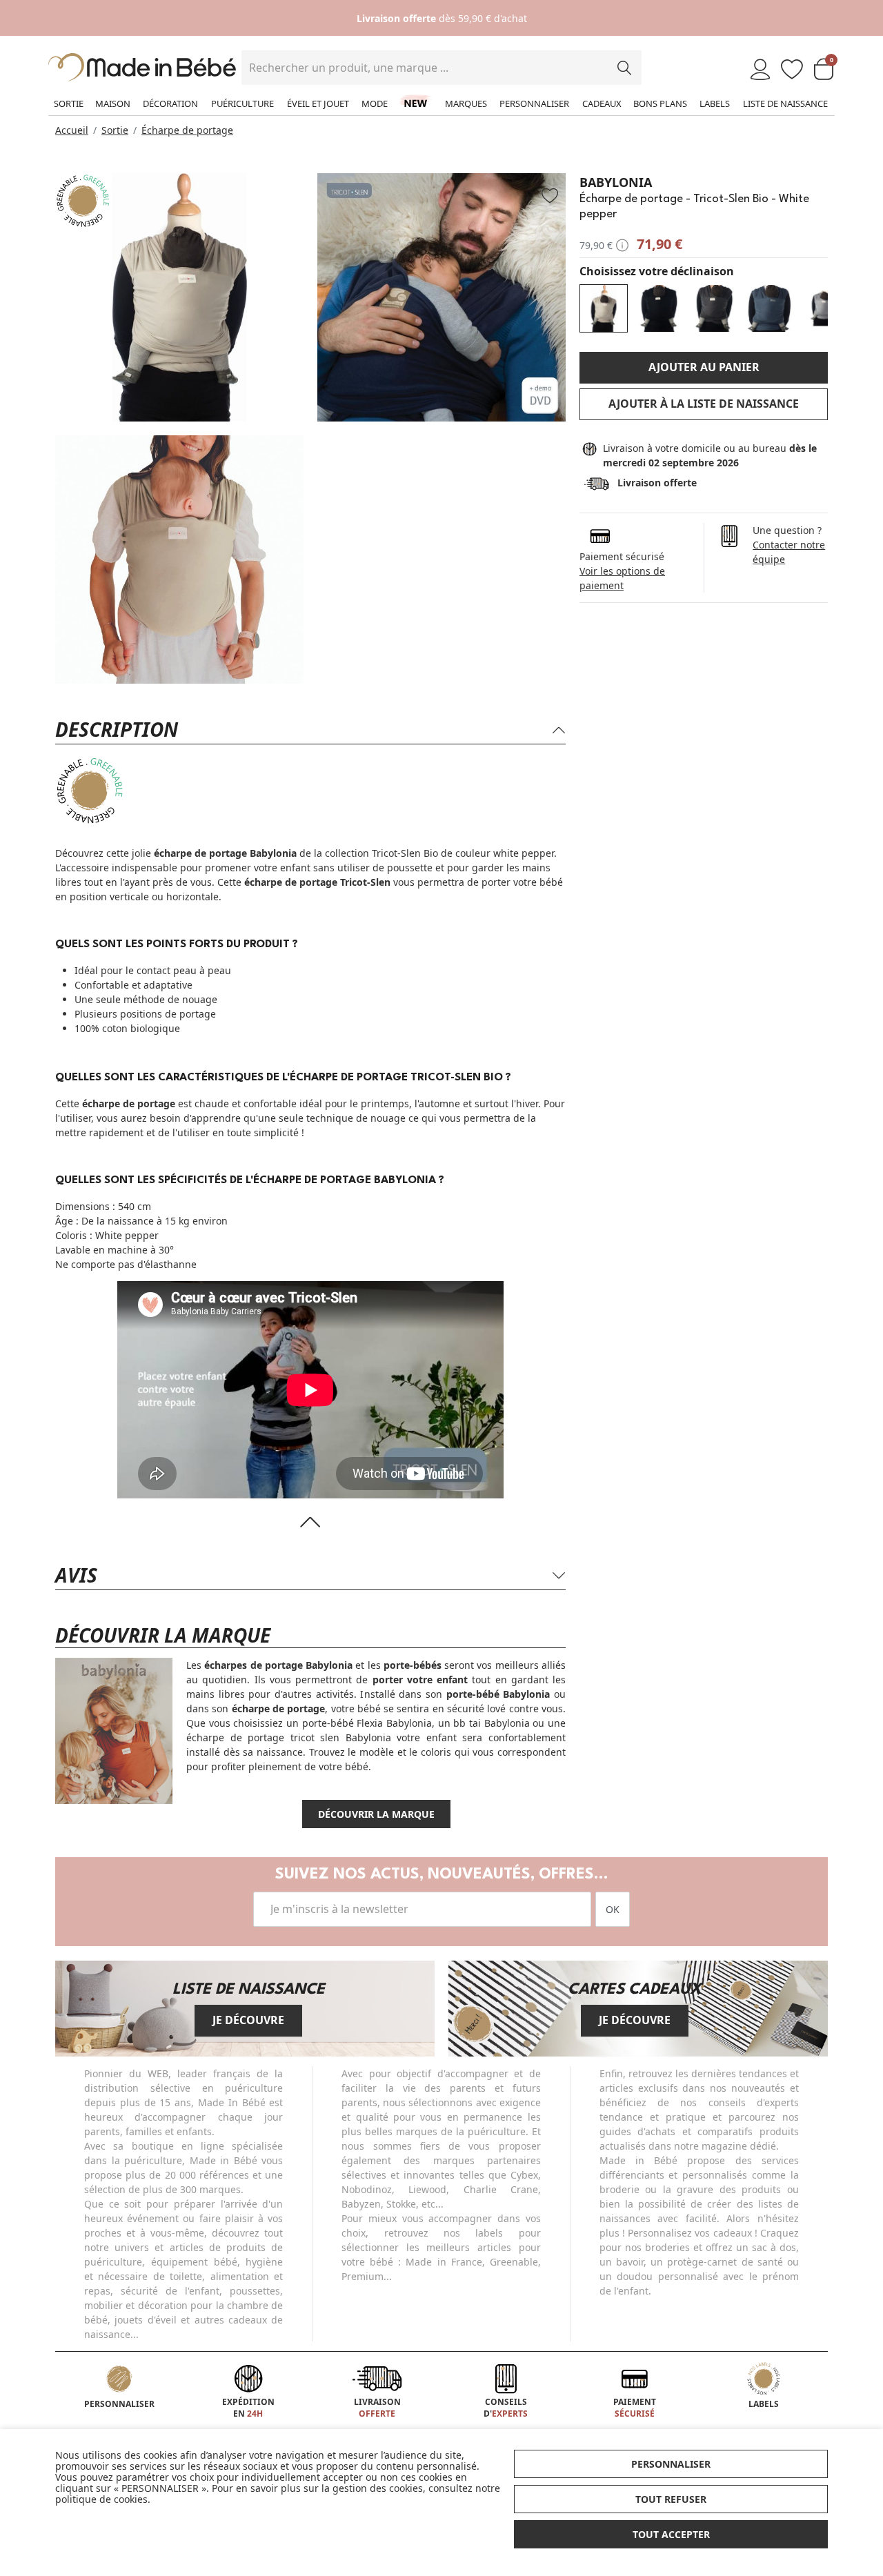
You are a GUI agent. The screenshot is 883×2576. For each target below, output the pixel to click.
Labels (715, 103)
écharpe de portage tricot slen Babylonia (289, 1737)
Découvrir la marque (376, 1814)
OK (613, 1909)
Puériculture (242, 103)
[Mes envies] (792, 70)
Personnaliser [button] (671, 2464)
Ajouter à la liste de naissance (704, 404)
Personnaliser (534, 103)
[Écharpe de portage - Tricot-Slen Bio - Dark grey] (714, 308)
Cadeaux (602, 103)
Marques (466, 103)
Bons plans (660, 103)
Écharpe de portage (187, 130)
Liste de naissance (785, 103)
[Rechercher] (624, 68)
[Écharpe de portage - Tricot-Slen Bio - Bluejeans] (769, 308)
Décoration (170, 103)
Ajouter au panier (704, 367)
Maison (113, 103)
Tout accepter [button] (671, 2534)
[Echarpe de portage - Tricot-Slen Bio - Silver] (824, 308)
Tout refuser (671, 2499)
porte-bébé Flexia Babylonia (367, 1723)
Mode (375, 103)
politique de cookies (101, 2499)
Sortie (69, 103)
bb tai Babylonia (491, 1723)
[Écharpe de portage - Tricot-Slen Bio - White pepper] (604, 308)
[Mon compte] (760, 70)
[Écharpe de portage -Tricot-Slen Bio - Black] (659, 308)
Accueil (72, 130)
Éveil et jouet (318, 103)
